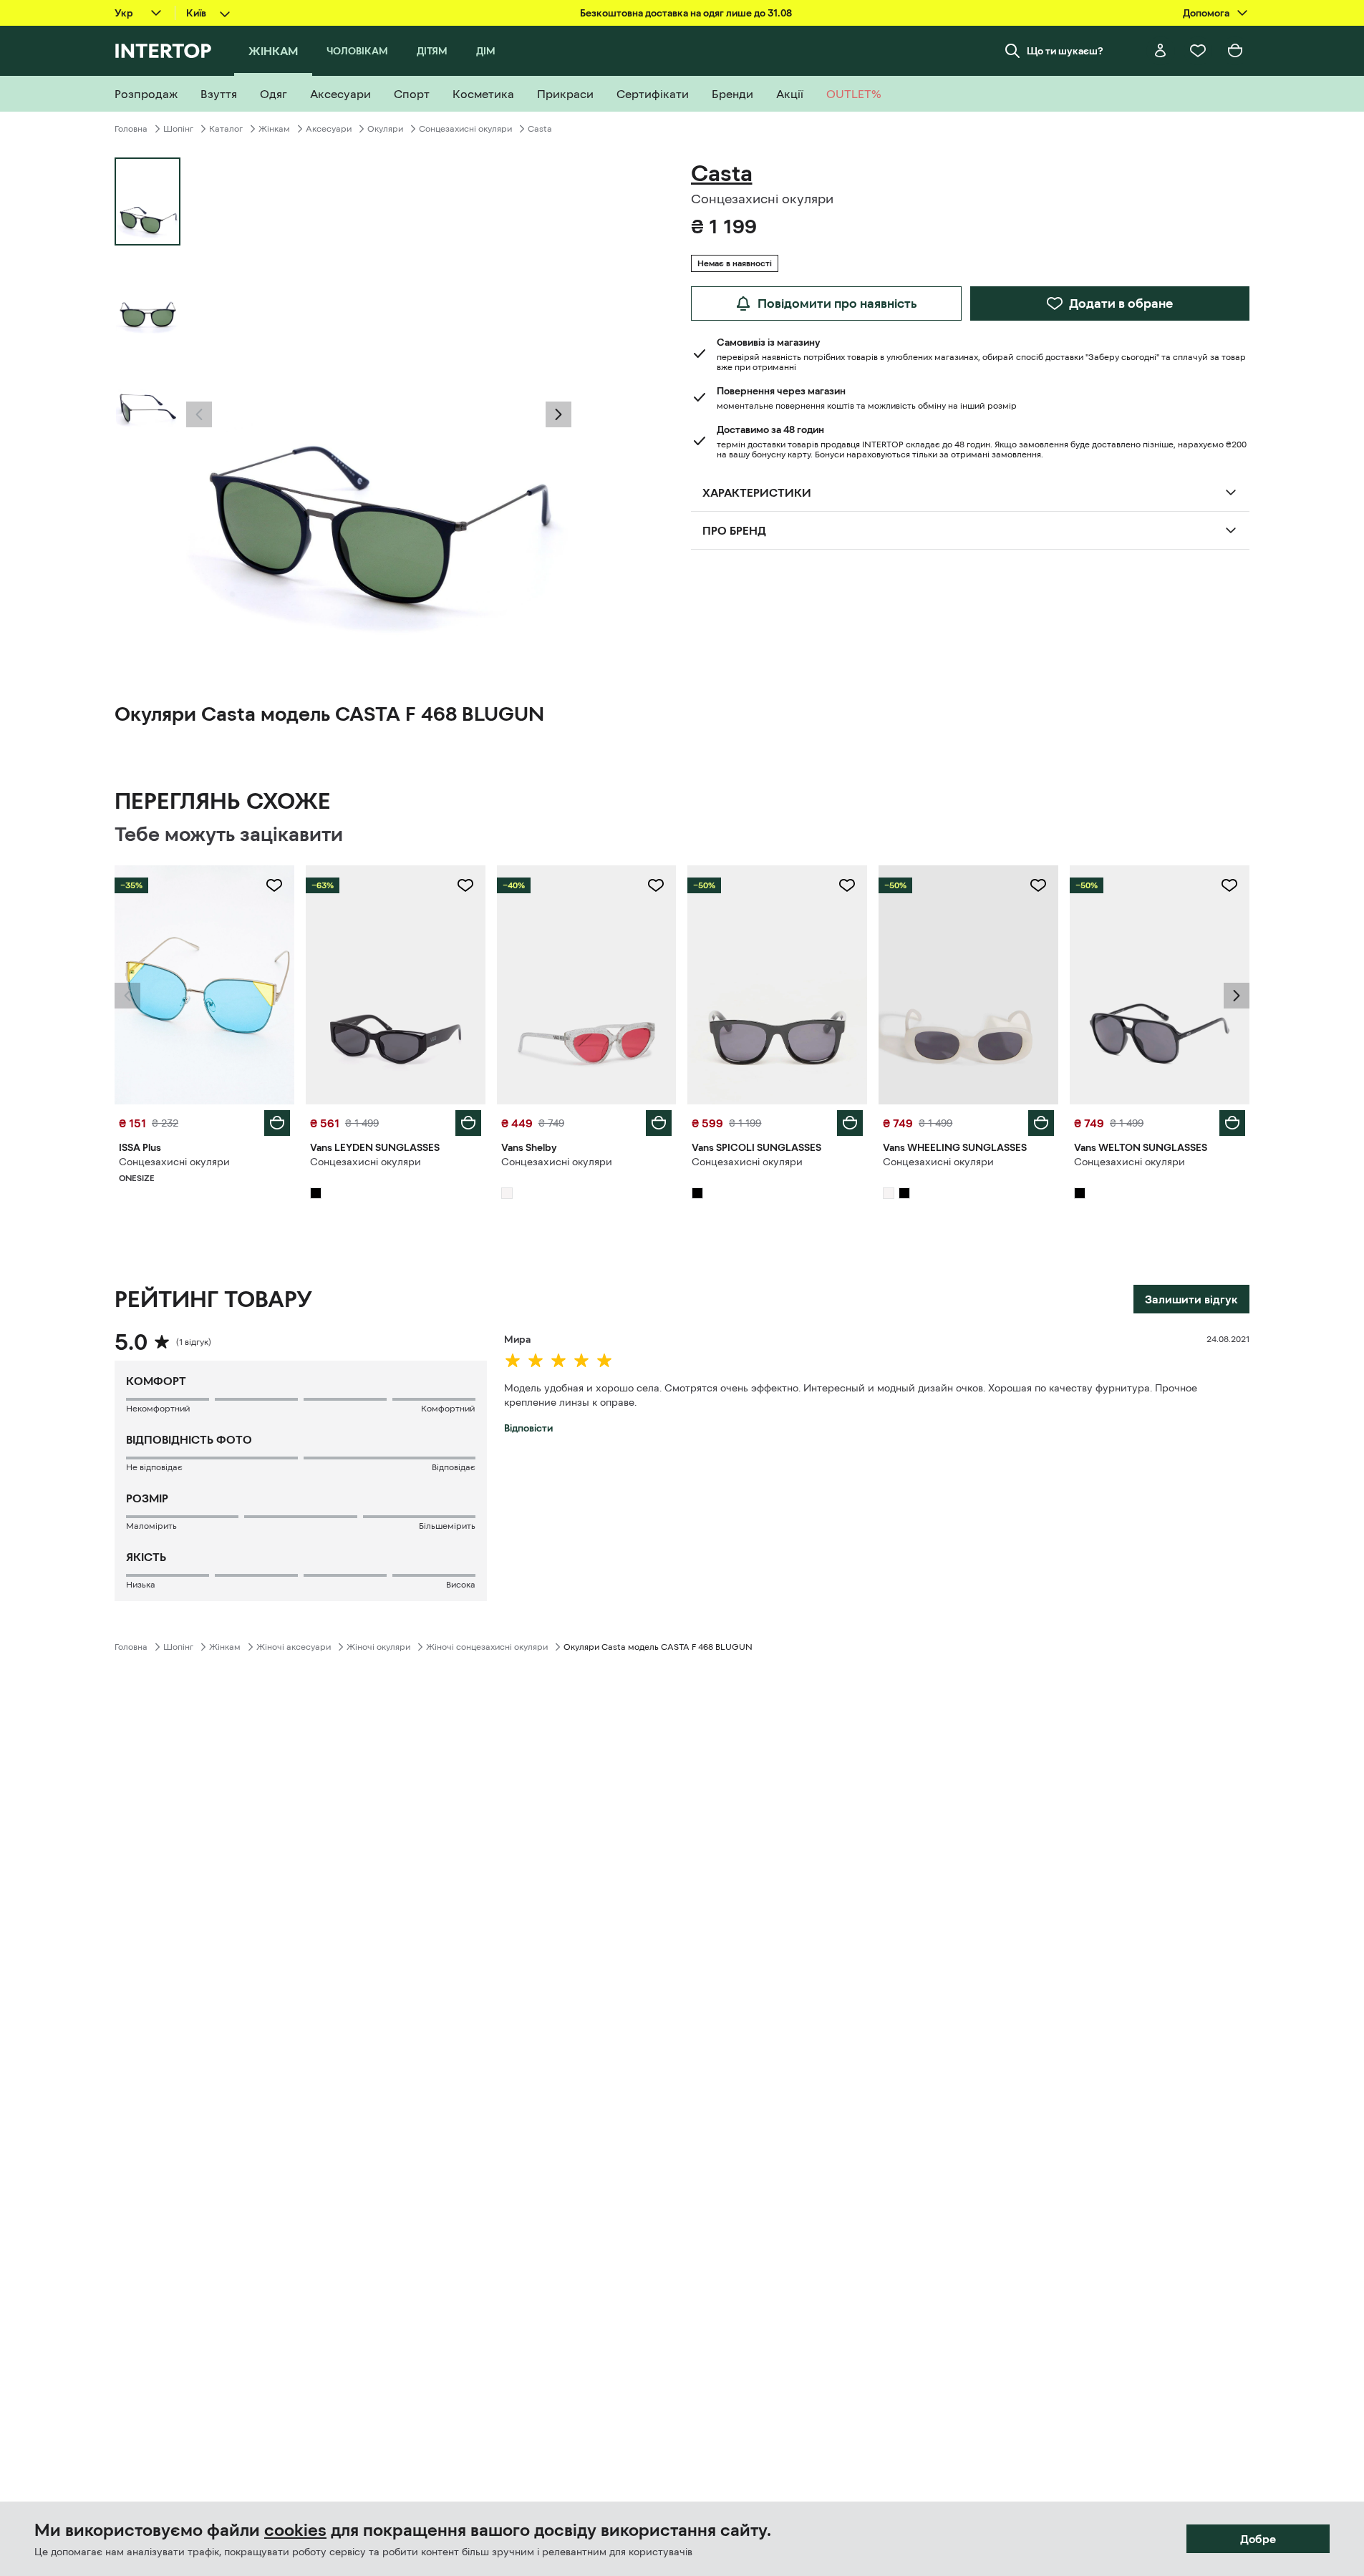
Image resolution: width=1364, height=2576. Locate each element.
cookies (295, 2530)
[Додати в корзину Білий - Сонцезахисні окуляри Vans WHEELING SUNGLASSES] (1041, 1123)
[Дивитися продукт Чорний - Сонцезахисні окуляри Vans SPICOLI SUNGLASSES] (777, 985)
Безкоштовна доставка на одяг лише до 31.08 (686, 13)
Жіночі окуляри (378, 1647)
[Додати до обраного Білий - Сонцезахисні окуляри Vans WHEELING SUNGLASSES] (1038, 885)
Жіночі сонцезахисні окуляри (487, 1647)
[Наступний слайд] (558, 414)
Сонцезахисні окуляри (465, 129)
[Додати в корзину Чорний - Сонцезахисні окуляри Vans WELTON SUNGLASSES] (1232, 1123)
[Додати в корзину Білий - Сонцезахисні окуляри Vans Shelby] (659, 1123)
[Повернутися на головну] (163, 51)
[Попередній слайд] (199, 414)
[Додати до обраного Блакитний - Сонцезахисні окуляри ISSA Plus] (274, 885)
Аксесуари (329, 129)
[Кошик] (1235, 51)
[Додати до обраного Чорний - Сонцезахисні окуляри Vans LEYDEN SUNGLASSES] (465, 885)
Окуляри (385, 129)
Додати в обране (1121, 303)
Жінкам (274, 129)
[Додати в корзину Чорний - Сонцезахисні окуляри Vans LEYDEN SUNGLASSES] (468, 1123)
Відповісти (528, 1428)
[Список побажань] (1198, 51)
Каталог (226, 129)
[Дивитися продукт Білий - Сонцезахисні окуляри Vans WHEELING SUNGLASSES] (968, 985)
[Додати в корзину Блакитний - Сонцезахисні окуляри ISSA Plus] (277, 1123)
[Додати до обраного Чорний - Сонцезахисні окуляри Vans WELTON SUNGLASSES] (1229, 885)
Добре (1258, 2539)
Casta (540, 129)
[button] (199, 414)
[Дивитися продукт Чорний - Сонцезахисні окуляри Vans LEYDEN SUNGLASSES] (396, 985)
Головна (131, 129)
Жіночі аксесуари (294, 1647)
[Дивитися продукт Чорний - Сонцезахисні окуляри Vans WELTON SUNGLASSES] (1160, 985)
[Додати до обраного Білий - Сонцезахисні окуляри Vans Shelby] (656, 885)
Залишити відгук (1191, 1299)
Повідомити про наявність (837, 303)
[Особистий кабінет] (1161, 51)
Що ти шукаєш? (1065, 51)
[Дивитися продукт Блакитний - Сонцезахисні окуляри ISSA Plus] (204, 985)
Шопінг (178, 129)
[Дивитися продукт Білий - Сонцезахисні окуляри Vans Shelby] (587, 985)
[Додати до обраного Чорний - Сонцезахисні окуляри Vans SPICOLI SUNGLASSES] (847, 885)
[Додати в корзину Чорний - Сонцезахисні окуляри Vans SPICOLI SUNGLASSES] (850, 1123)
